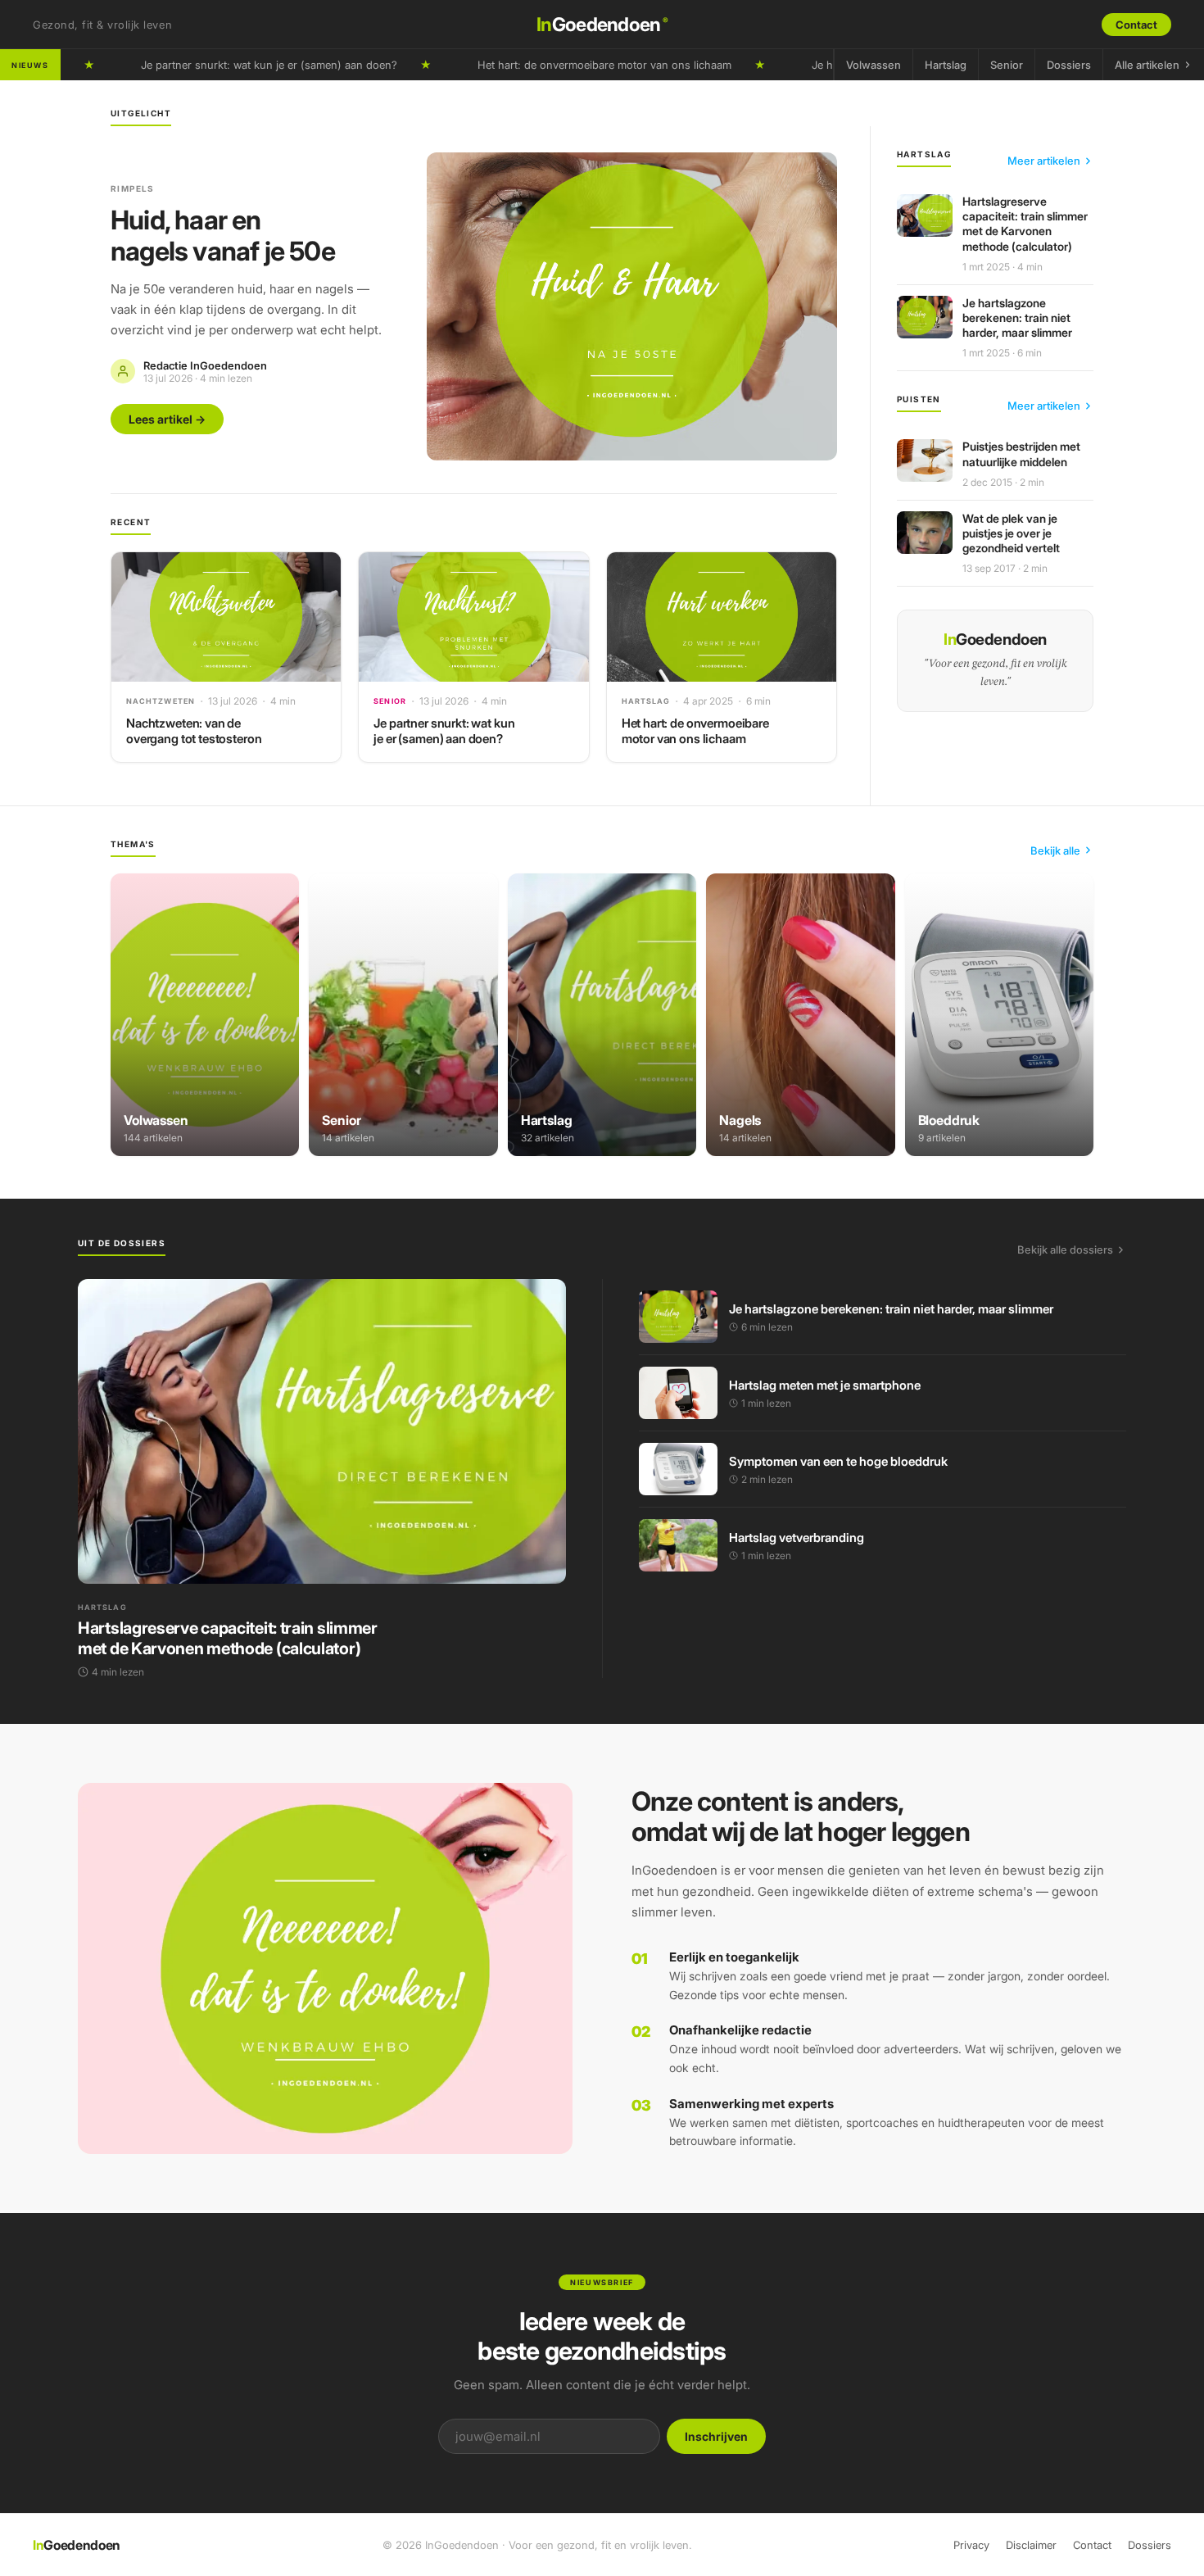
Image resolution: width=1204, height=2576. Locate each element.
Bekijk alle (1055, 850)
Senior (1007, 65)
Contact (1136, 25)
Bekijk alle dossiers (1065, 1249)
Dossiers (1069, 65)
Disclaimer (1031, 2545)
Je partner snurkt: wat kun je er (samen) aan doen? (199, 65)
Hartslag (946, 65)
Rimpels (133, 188)
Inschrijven (716, 2436)
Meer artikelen (1044, 161)
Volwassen (874, 65)
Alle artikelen (1147, 65)
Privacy (971, 2545)
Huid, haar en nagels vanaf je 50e (223, 236)
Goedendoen (602, 25)
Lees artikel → (167, 419)
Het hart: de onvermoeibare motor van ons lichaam (535, 65)
